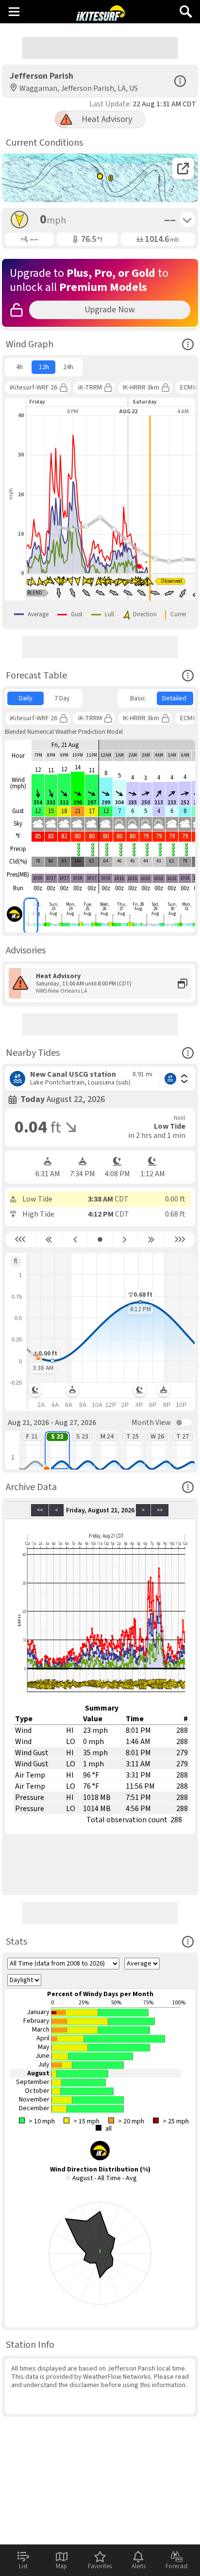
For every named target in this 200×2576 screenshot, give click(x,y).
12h (44, 367)
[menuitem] (19, 367)
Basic (138, 698)
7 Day (62, 698)
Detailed (174, 698)
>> (160, 1510)
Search (186, 8)
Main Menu (14, 11)
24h (68, 367)
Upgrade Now (110, 310)
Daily (26, 698)
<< (40, 1510)
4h (19, 367)
